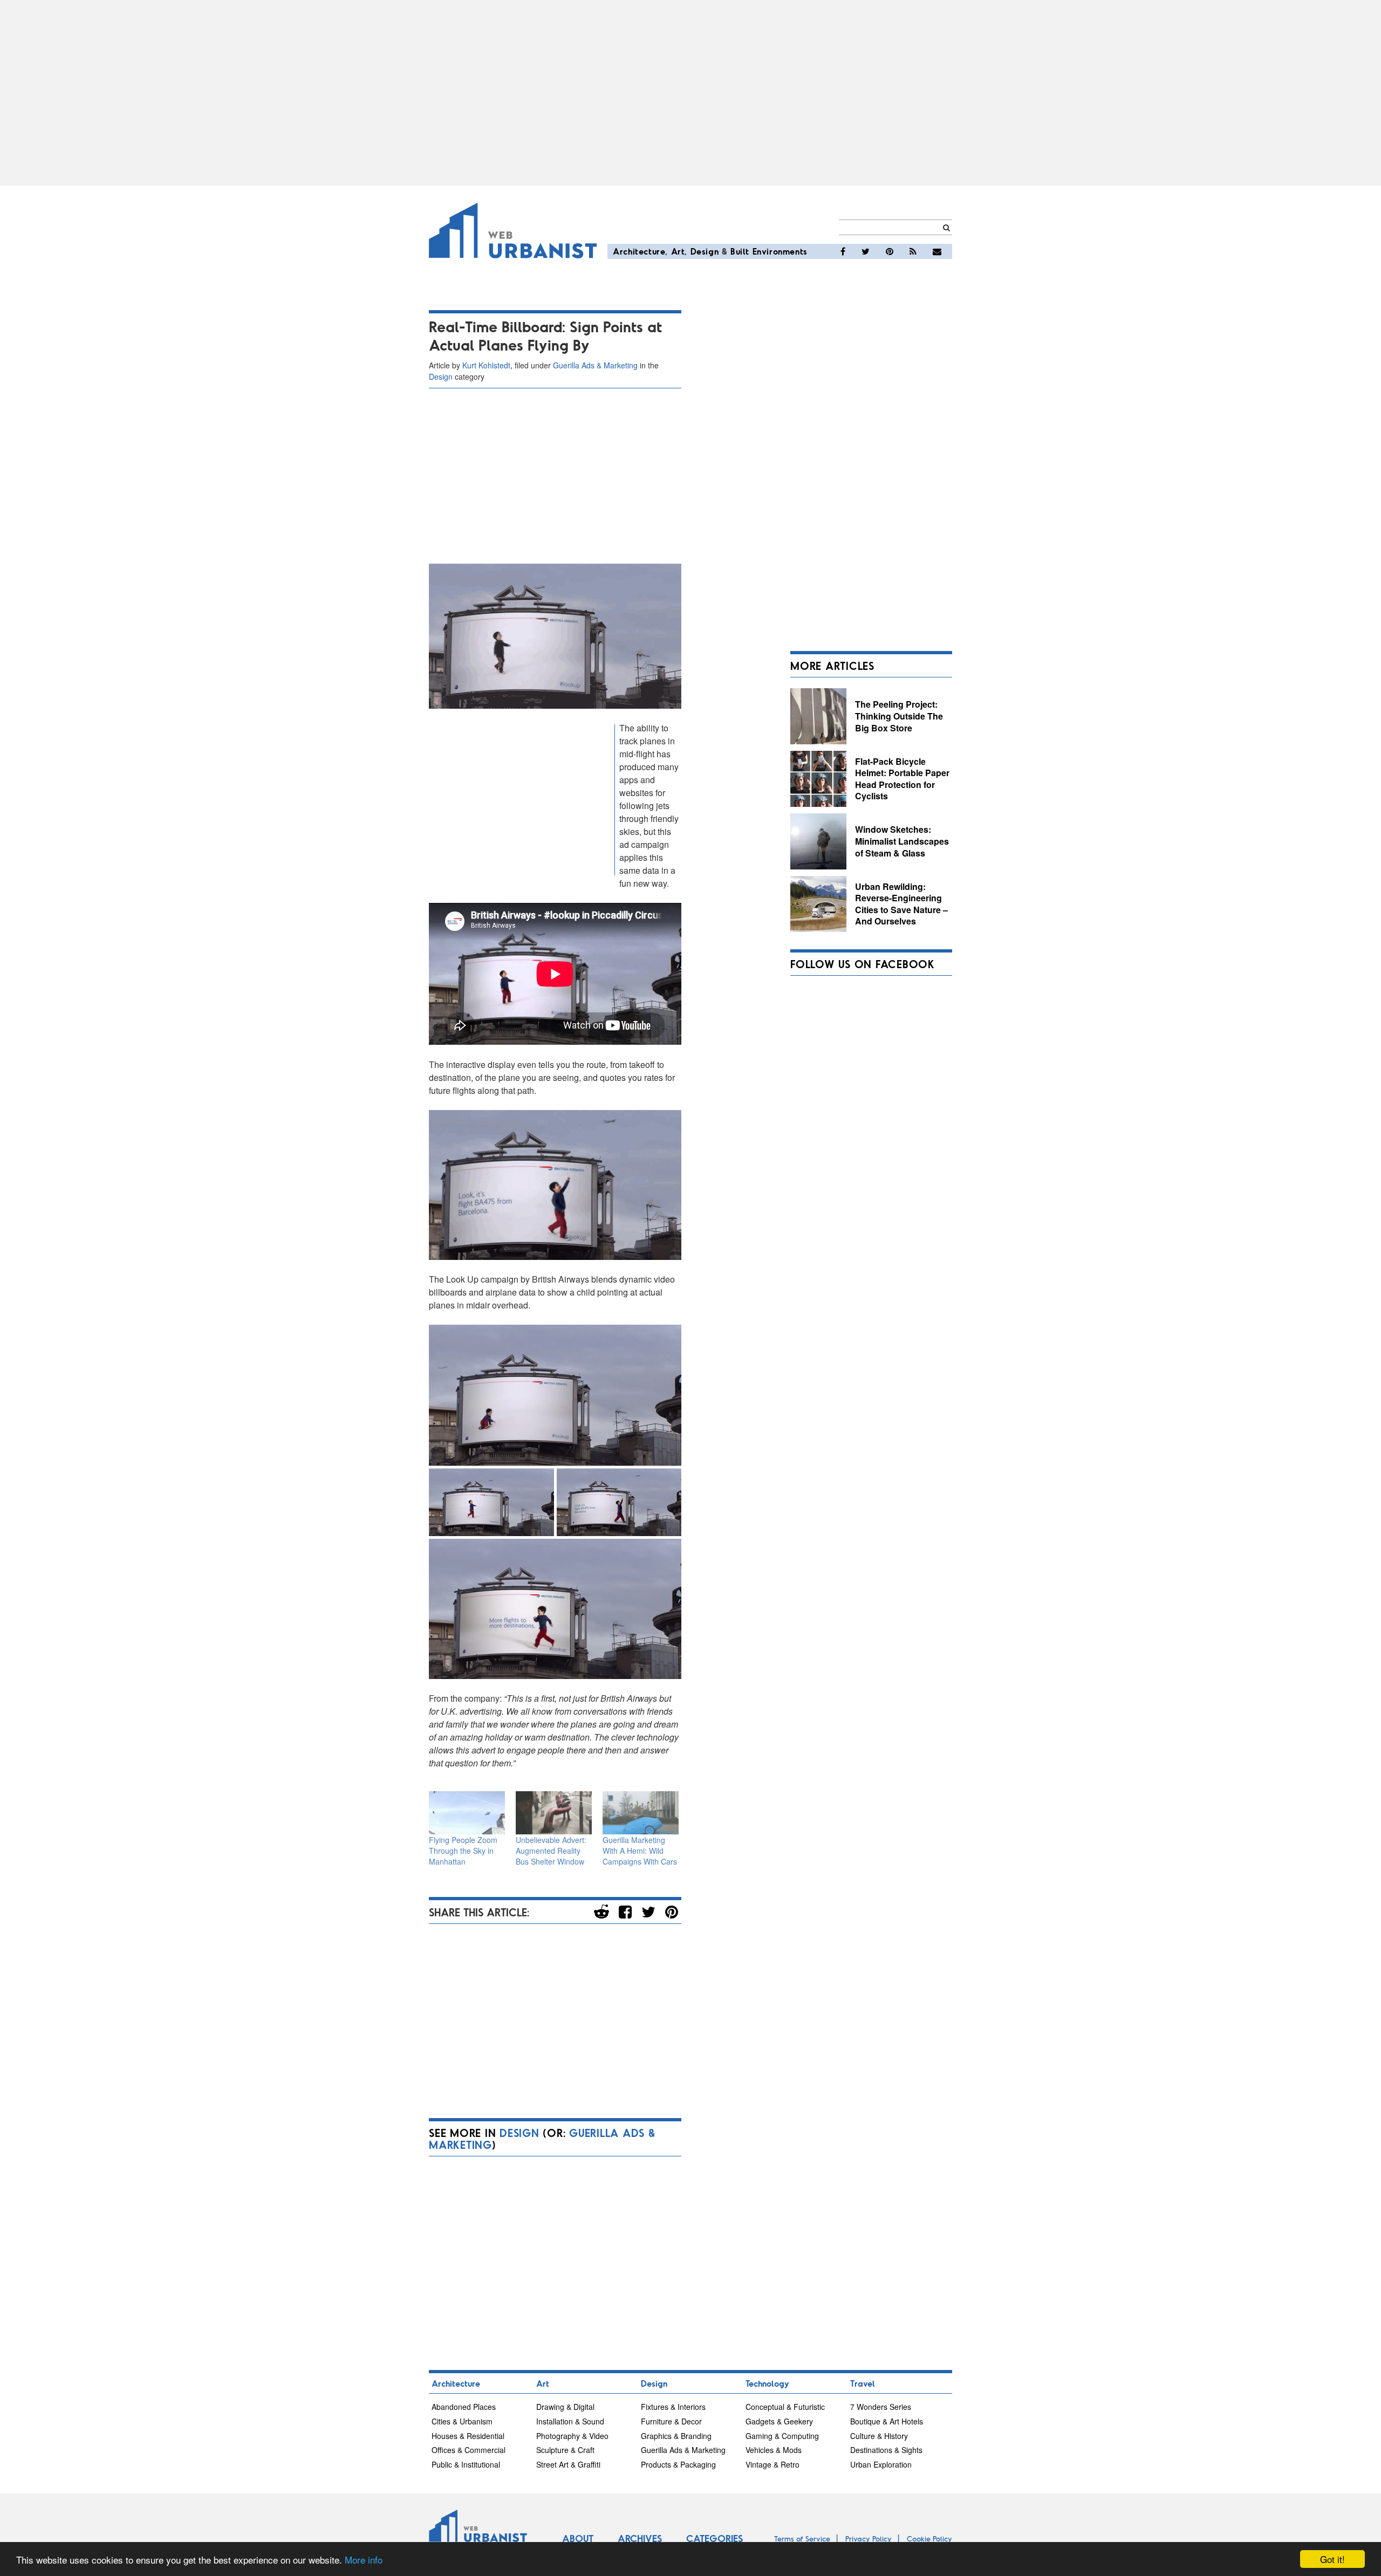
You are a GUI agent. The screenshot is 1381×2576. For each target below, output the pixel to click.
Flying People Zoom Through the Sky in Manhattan (463, 1851)
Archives (640, 2538)
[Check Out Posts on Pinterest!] (890, 251)
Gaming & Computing (782, 2436)
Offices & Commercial (469, 2450)
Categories (715, 2538)
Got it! (1332, 2559)
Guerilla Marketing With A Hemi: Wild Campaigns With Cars (640, 1851)
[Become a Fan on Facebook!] (843, 251)
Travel (863, 2383)
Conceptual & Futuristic (785, 2407)
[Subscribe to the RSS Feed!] (913, 251)
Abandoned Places (464, 2407)
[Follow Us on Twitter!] (866, 251)
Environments (780, 251)
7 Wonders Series (881, 2407)
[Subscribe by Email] (937, 251)
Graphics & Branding (676, 2436)
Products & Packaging (678, 2464)
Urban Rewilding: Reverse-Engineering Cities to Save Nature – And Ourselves (901, 904)
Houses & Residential (468, 2436)
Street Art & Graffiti (568, 2464)
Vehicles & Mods (774, 2450)
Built (740, 251)
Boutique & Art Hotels (887, 2421)
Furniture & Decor (671, 2421)
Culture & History (879, 2436)
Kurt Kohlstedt (486, 365)
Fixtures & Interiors (673, 2407)
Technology (767, 2383)
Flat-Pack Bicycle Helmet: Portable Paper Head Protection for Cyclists (902, 779)
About (578, 2538)
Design (705, 251)
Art (678, 251)
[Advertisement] (690, 93)
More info (364, 2560)
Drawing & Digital (565, 2407)
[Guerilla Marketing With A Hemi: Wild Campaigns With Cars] (641, 1813)
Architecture (639, 251)
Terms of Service (802, 2539)
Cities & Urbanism (462, 2421)
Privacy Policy (869, 2539)
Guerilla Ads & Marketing (595, 365)
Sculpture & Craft (565, 2450)
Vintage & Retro (772, 2464)
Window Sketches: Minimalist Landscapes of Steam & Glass (902, 841)
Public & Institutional (466, 2464)
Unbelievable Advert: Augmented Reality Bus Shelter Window (551, 1851)
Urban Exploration (881, 2464)
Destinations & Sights (886, 2450)
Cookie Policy (929, 2539)
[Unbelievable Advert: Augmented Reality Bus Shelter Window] (554, 1813)
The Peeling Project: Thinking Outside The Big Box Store (899, 716)
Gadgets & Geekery (779, 2421)
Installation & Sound (570, 2421)
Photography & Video (572, 2436)
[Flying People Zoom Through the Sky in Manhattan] (467, 1813)
